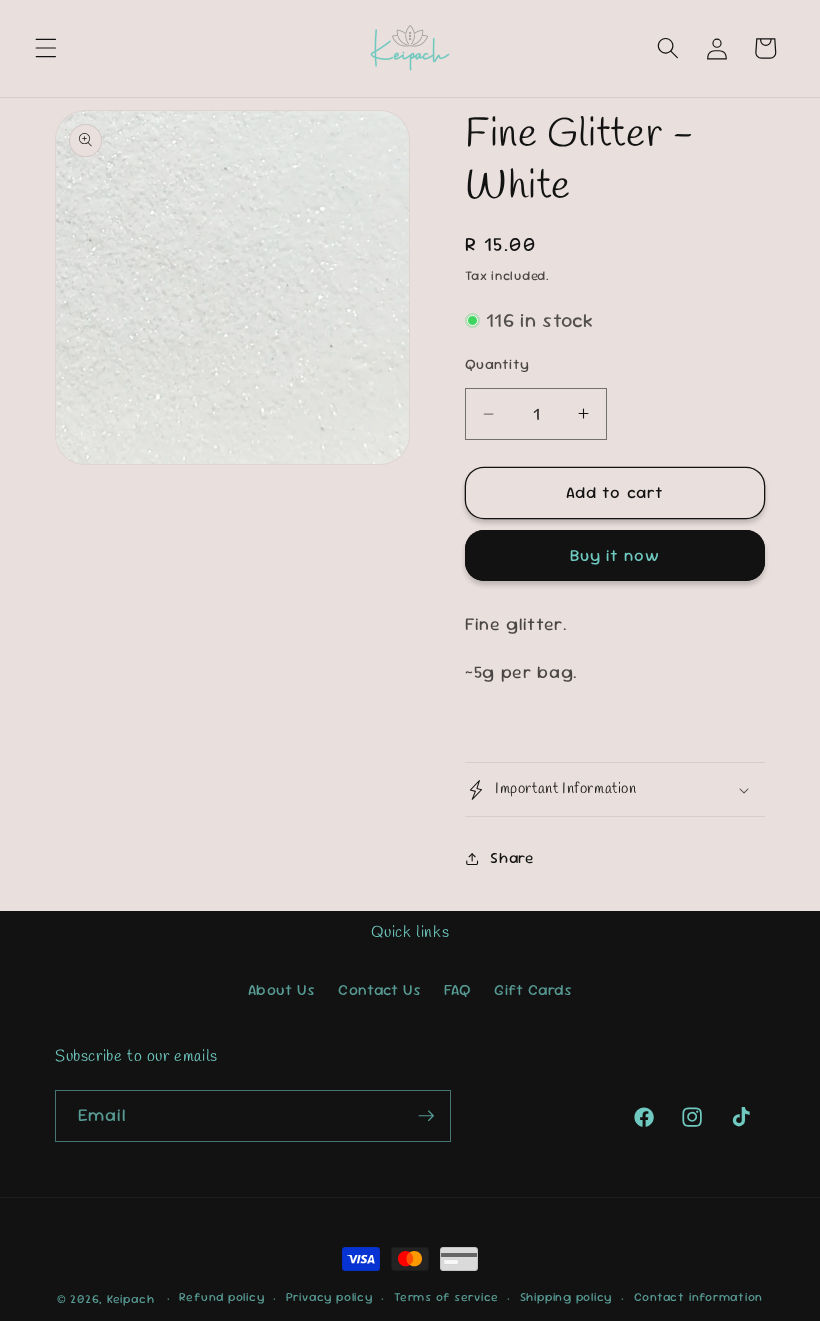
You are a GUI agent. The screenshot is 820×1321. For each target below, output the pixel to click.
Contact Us (380, 990)
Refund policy (221, 1297)
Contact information (699, 1297)
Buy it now (615, 555)
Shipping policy (566, 1297)
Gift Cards (533, 990)
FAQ (458, 990)
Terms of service (446, 1297)
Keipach (130, 1299)
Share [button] (511, 858)
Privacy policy (329, 1297)
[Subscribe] (426, 1116)
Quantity (497, 364)
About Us (282, 990)
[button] (46, 48)
